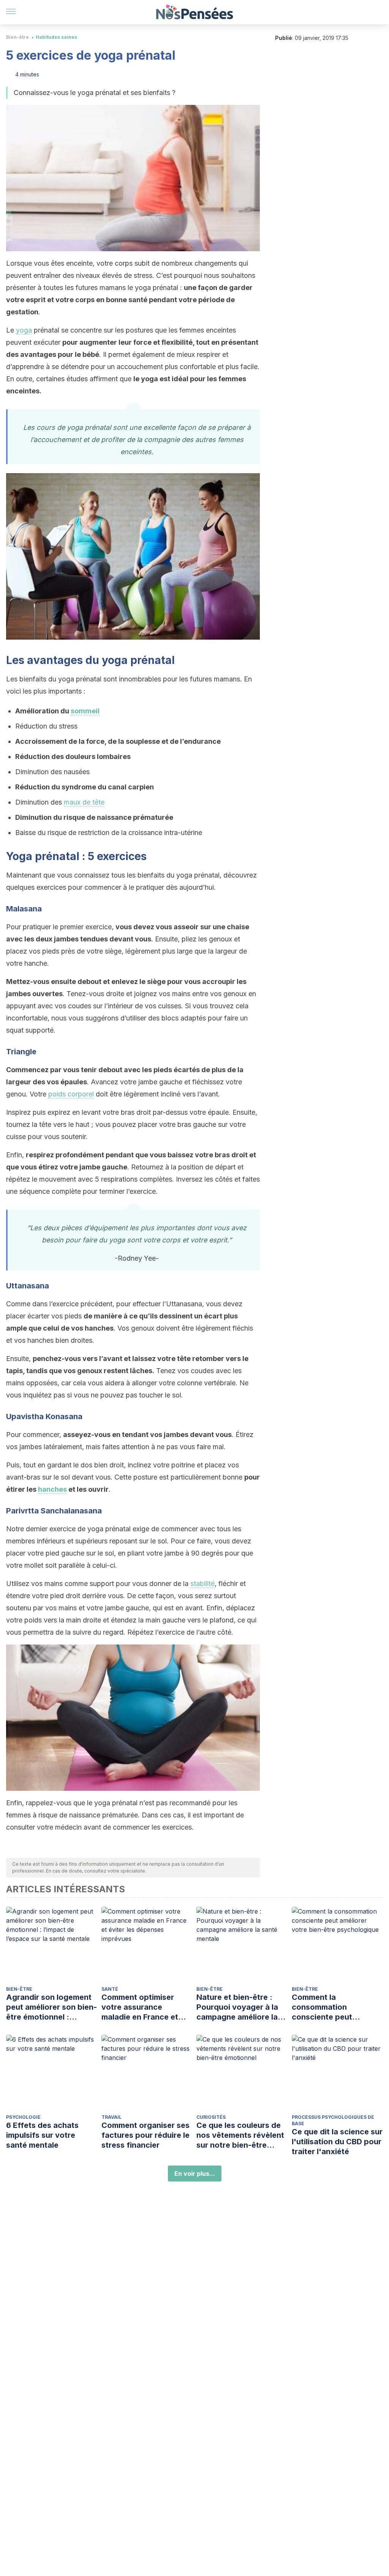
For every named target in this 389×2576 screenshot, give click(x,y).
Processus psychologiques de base (333, 2120)
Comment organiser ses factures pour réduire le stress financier (145, 2135)
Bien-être (17, 37)
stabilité (202, 1583)
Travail (111, 2117)
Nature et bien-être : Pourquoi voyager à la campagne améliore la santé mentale (237, 2007)
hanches (52, 1489)
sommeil (85, 711)
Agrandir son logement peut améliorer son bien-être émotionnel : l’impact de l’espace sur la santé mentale (51, 2007)
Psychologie (23, 2117)
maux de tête (84, 802)
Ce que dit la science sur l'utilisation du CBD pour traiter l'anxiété (337, 2142)
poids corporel (71, 1094)
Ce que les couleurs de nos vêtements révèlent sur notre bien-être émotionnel (240, 2135)
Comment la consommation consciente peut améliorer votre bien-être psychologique (331, 2007)
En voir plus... (195, 2174)
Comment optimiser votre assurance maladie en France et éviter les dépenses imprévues (140, 2007)
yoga (24, 330)
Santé (110, 1989)
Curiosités (211, 2117)
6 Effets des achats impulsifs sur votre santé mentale (42, 2135)
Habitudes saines (56, 37)
